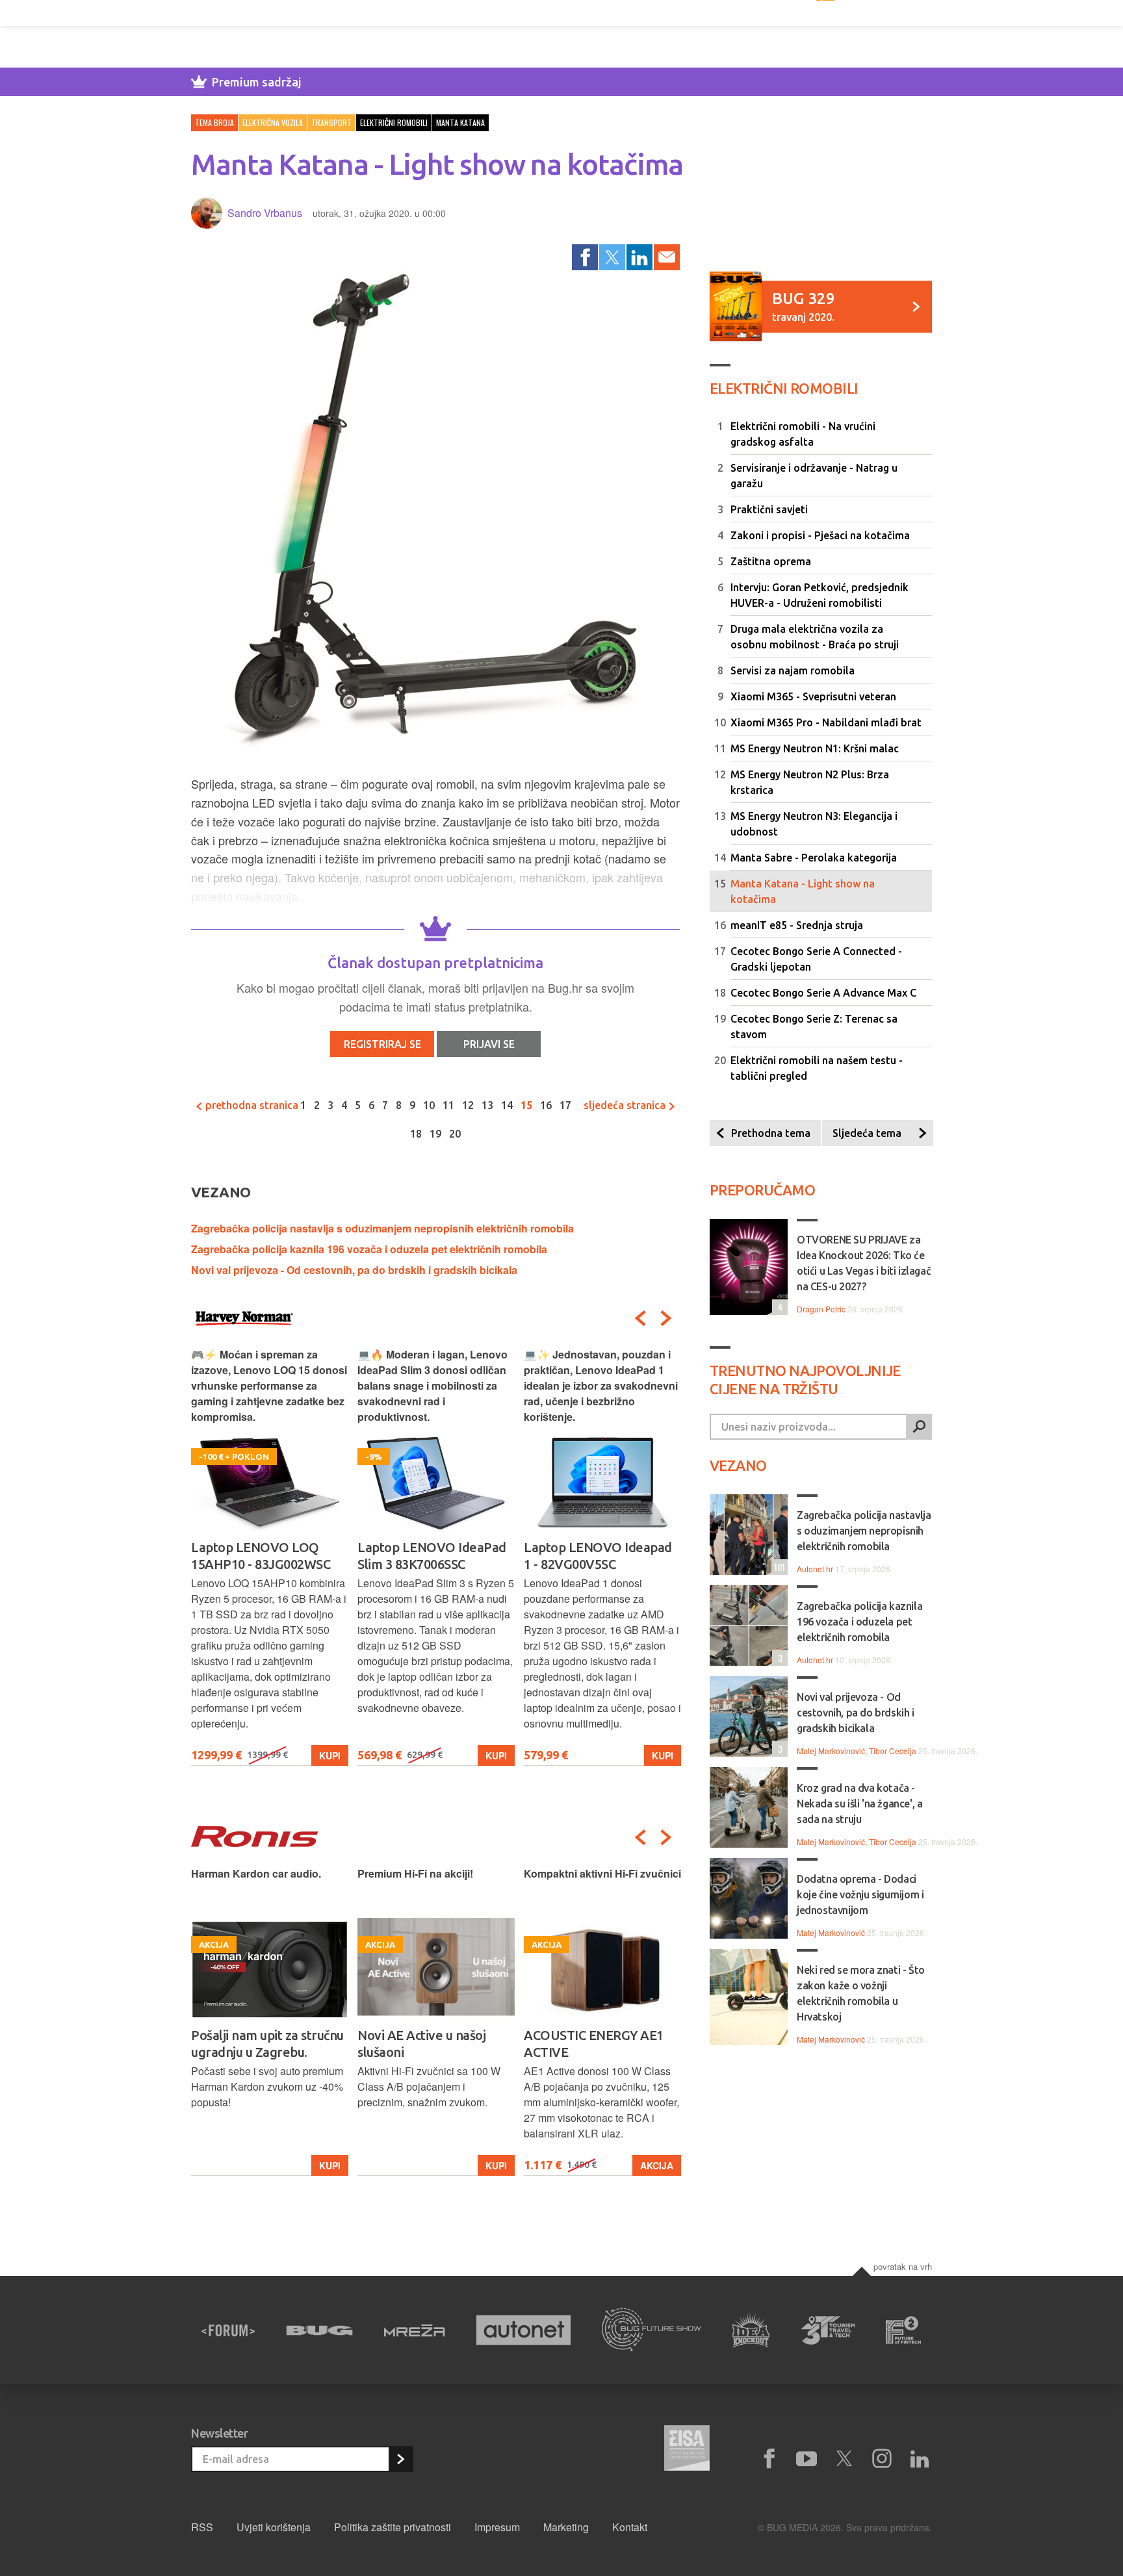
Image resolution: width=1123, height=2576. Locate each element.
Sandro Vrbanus (265, 213)
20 (455, 1134)
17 (565, 1105)
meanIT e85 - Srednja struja (797, 925)
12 (468, 1105)
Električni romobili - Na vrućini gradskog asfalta (803, 434)
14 (507, 1105)
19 (435, 1134)
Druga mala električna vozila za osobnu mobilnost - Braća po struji (815, 637)
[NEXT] (666, 1318)
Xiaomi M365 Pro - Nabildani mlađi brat (826, 722)
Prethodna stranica (251, 1105)
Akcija (490, 2165)
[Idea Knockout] (751, 2330)
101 (778, 1567)
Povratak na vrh (903, 2266)
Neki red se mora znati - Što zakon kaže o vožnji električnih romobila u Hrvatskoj (861, 1993)
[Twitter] (612, 257)
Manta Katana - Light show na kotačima (803, 891)
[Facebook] (585, 257)
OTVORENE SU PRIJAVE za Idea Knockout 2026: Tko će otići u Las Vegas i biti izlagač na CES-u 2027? (864, 1263)
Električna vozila (273, 122)
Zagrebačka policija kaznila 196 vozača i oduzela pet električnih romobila (369, 1249)
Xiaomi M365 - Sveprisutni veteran (813, 696)
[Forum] (228, 2330)
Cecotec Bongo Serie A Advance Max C (823, 993)
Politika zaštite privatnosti (393, 2527)
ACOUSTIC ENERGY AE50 (597, 2035)
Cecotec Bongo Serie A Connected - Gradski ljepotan (816, 959)
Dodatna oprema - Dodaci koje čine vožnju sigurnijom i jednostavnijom (860, 1894)
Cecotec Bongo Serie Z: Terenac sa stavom (814, 1027)
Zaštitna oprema (771, 561)
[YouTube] (807, 2459)
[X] (844, 2459)
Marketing (566, 2527)
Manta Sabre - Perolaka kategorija (814, 858)
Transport (331, 122)
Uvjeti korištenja (274, 2527)
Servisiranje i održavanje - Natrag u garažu (814, 476)
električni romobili (394, 122)
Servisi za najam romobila (793, 670)
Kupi (330, 1755)
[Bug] (319, 2330)
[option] (270, 1556)
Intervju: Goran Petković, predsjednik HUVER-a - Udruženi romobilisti (820, 595)
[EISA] (687, 2450)
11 (448, 1105)
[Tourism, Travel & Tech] (828, 2330)
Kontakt (630, 2527)
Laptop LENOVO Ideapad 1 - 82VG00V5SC (432, 1556)
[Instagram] (882, 2459)
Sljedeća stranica (626, 1105)
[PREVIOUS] (640, 1318)
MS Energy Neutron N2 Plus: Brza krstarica (810, 782)
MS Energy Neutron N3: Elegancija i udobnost (814, 824)
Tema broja (214, 122)
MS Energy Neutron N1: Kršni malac (815, 748)
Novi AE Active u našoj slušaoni (255, 2044)
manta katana (460, 122)
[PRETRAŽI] (919, 1427)
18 (416, 1134)
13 (487, 1105)
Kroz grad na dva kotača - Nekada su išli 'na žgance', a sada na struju (859, 1804)
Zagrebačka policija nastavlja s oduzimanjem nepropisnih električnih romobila (382, 1228)
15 (526, 1105)
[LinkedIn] (639, 257)
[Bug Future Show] (652, 2330)
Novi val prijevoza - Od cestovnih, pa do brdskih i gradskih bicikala (354, 1270)
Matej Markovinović (831, 1932)
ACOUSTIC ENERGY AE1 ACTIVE (427, 2044)
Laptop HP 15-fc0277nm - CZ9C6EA (598, 1556)
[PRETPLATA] (400, 2459)
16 (546, 1105)
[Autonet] (524, 2330)
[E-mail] (667, 257)
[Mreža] (415, 2330)
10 (429, 1105)
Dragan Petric (821, 1309)
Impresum (497, 2527)
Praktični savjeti (769, 509)
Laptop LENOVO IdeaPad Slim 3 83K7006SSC (265, 1556)
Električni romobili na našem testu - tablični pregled (817, 1068)
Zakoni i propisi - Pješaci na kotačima (820, 535)
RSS (202, 2527)
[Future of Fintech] (904, 2330)
